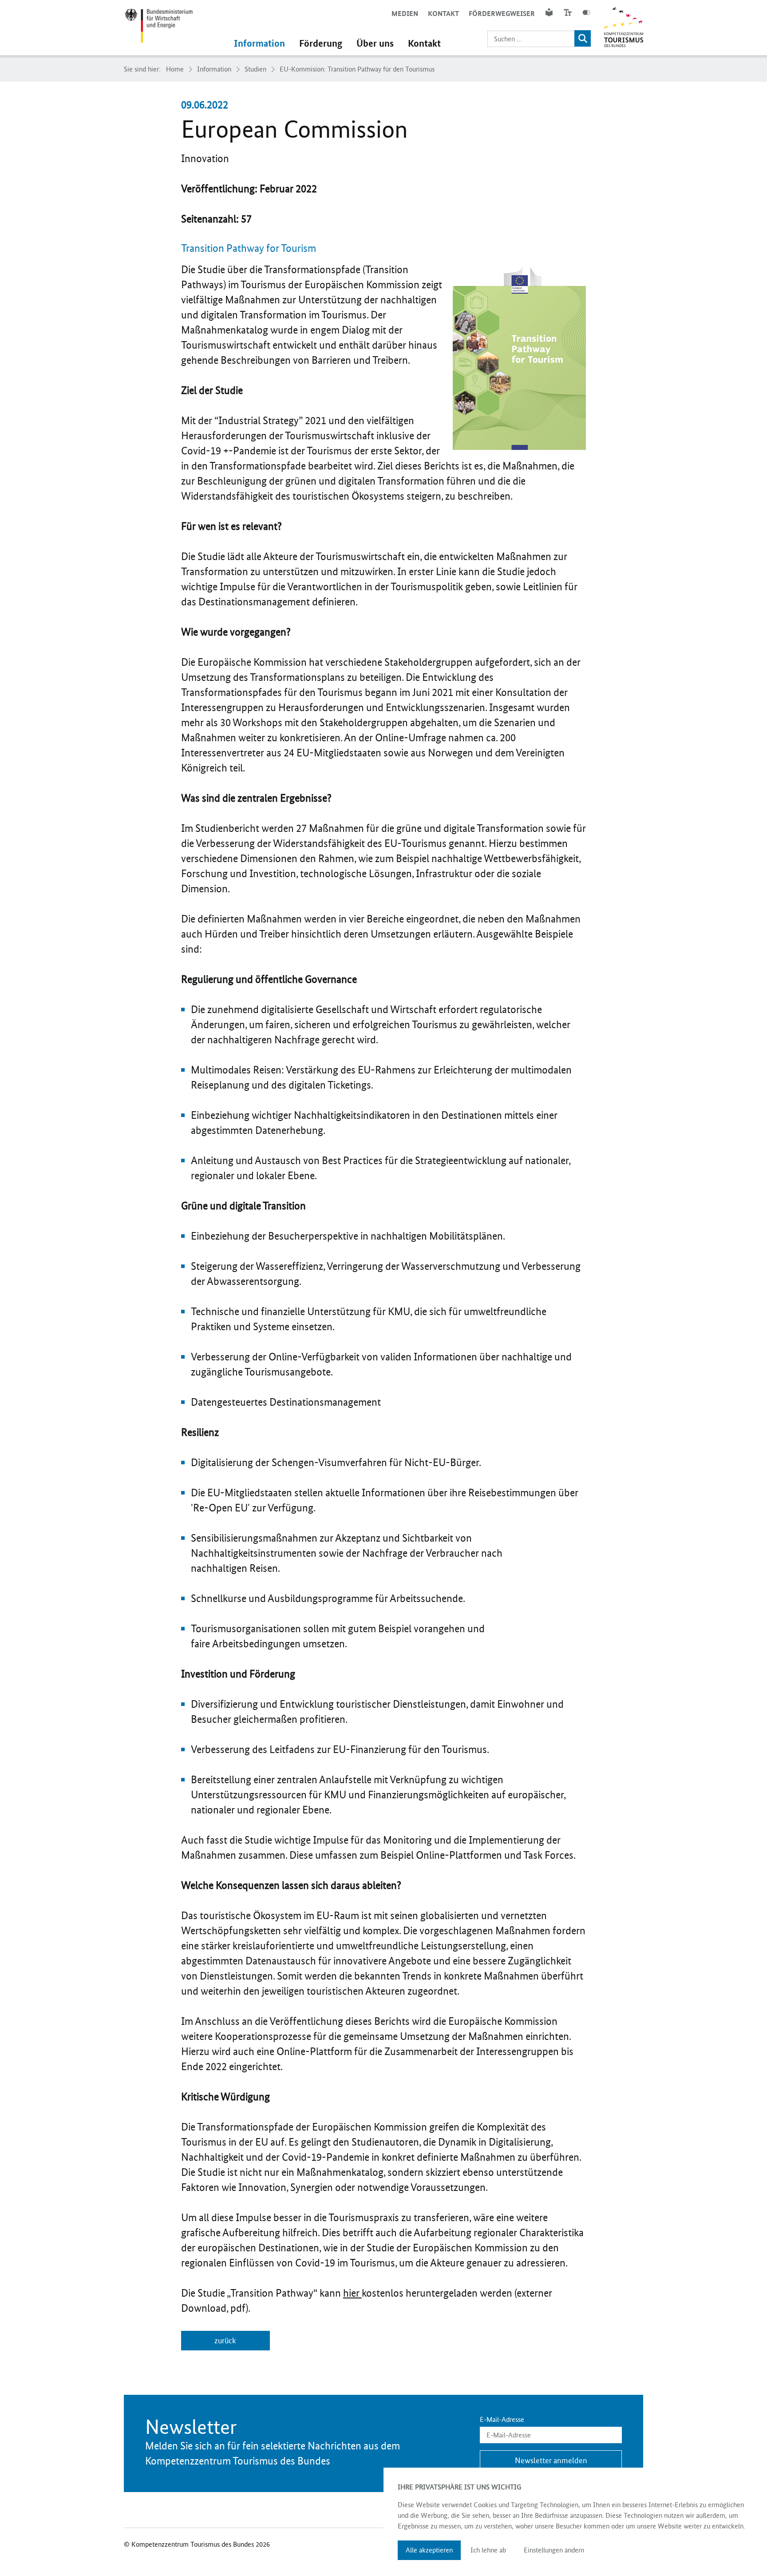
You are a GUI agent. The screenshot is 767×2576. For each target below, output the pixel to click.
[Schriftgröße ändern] (568, 12)
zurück (225, 2341)
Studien (255, 69)
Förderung (321, 44)
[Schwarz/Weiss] (586, 12)
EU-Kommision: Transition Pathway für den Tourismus (357, 69)
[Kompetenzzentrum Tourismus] (158, 28)
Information (259, 44)
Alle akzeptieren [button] (429, 2550)
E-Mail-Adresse (502, 2420)
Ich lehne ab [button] (488, 2550)
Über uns (375, 44)
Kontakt (443, 14)
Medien (405, 14)
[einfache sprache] (549, 12)
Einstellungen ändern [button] (554, 2550)
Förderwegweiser (502, 14)
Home (175, 69)
